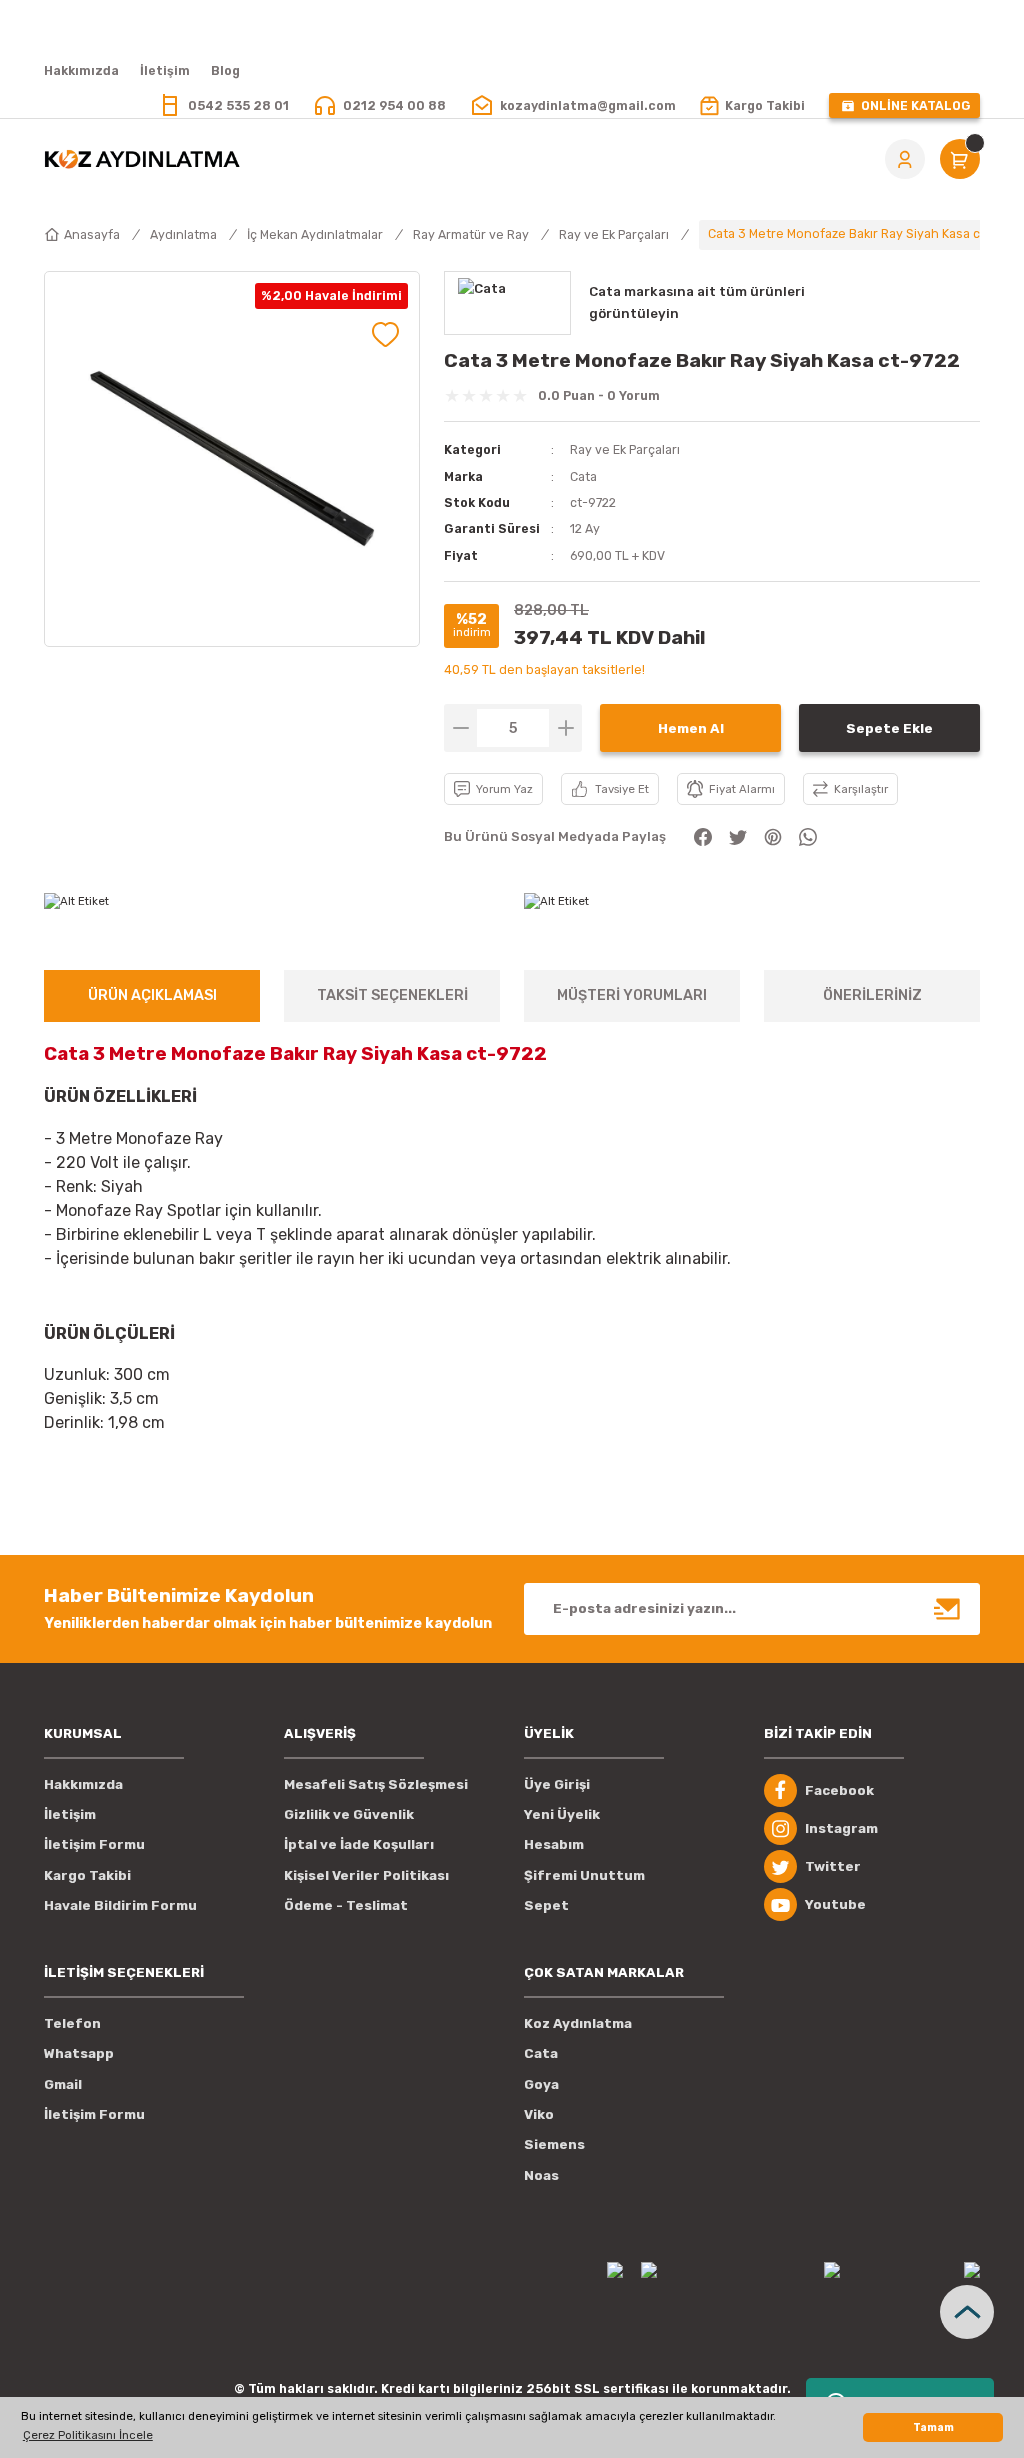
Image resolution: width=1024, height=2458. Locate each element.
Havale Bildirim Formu (120, 1905)
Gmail (63, 2084)
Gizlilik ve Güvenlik (349, 1814)
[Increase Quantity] (565, 728)
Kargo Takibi (87, 1875)
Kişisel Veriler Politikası (366, 1875)
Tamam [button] (933, 2427)
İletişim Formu (94, 1844)
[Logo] (142, 159)
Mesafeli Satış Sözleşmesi (376, 1784)
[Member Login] (905, 159)
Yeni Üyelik (562, 1814)
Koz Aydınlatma (578, 2023)
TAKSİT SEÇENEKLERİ (392, 995)
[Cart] (960, 159)
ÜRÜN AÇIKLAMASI (152, 995)
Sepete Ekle (889, 728)
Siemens (554, 2144)
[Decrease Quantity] (460, 728)
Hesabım (554, 1844)
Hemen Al (691, 728)
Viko (539, 2114)
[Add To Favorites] (385, 334)
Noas (541, 2175)
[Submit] (948, 1609)
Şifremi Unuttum (584, 1875)
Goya (541, 2084)
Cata (583, 476)
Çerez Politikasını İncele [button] (88, 2435)
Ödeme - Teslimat (346, 1905)
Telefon (72, 2023)
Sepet (546, 1905)
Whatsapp (79, 2053)
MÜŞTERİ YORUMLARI (632, 995)
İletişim (70, 1814)
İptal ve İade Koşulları (359, 1844)
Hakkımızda (83, 1784)
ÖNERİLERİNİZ (872, 995)
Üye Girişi (557, 1784)
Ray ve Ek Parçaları (625, 449)
